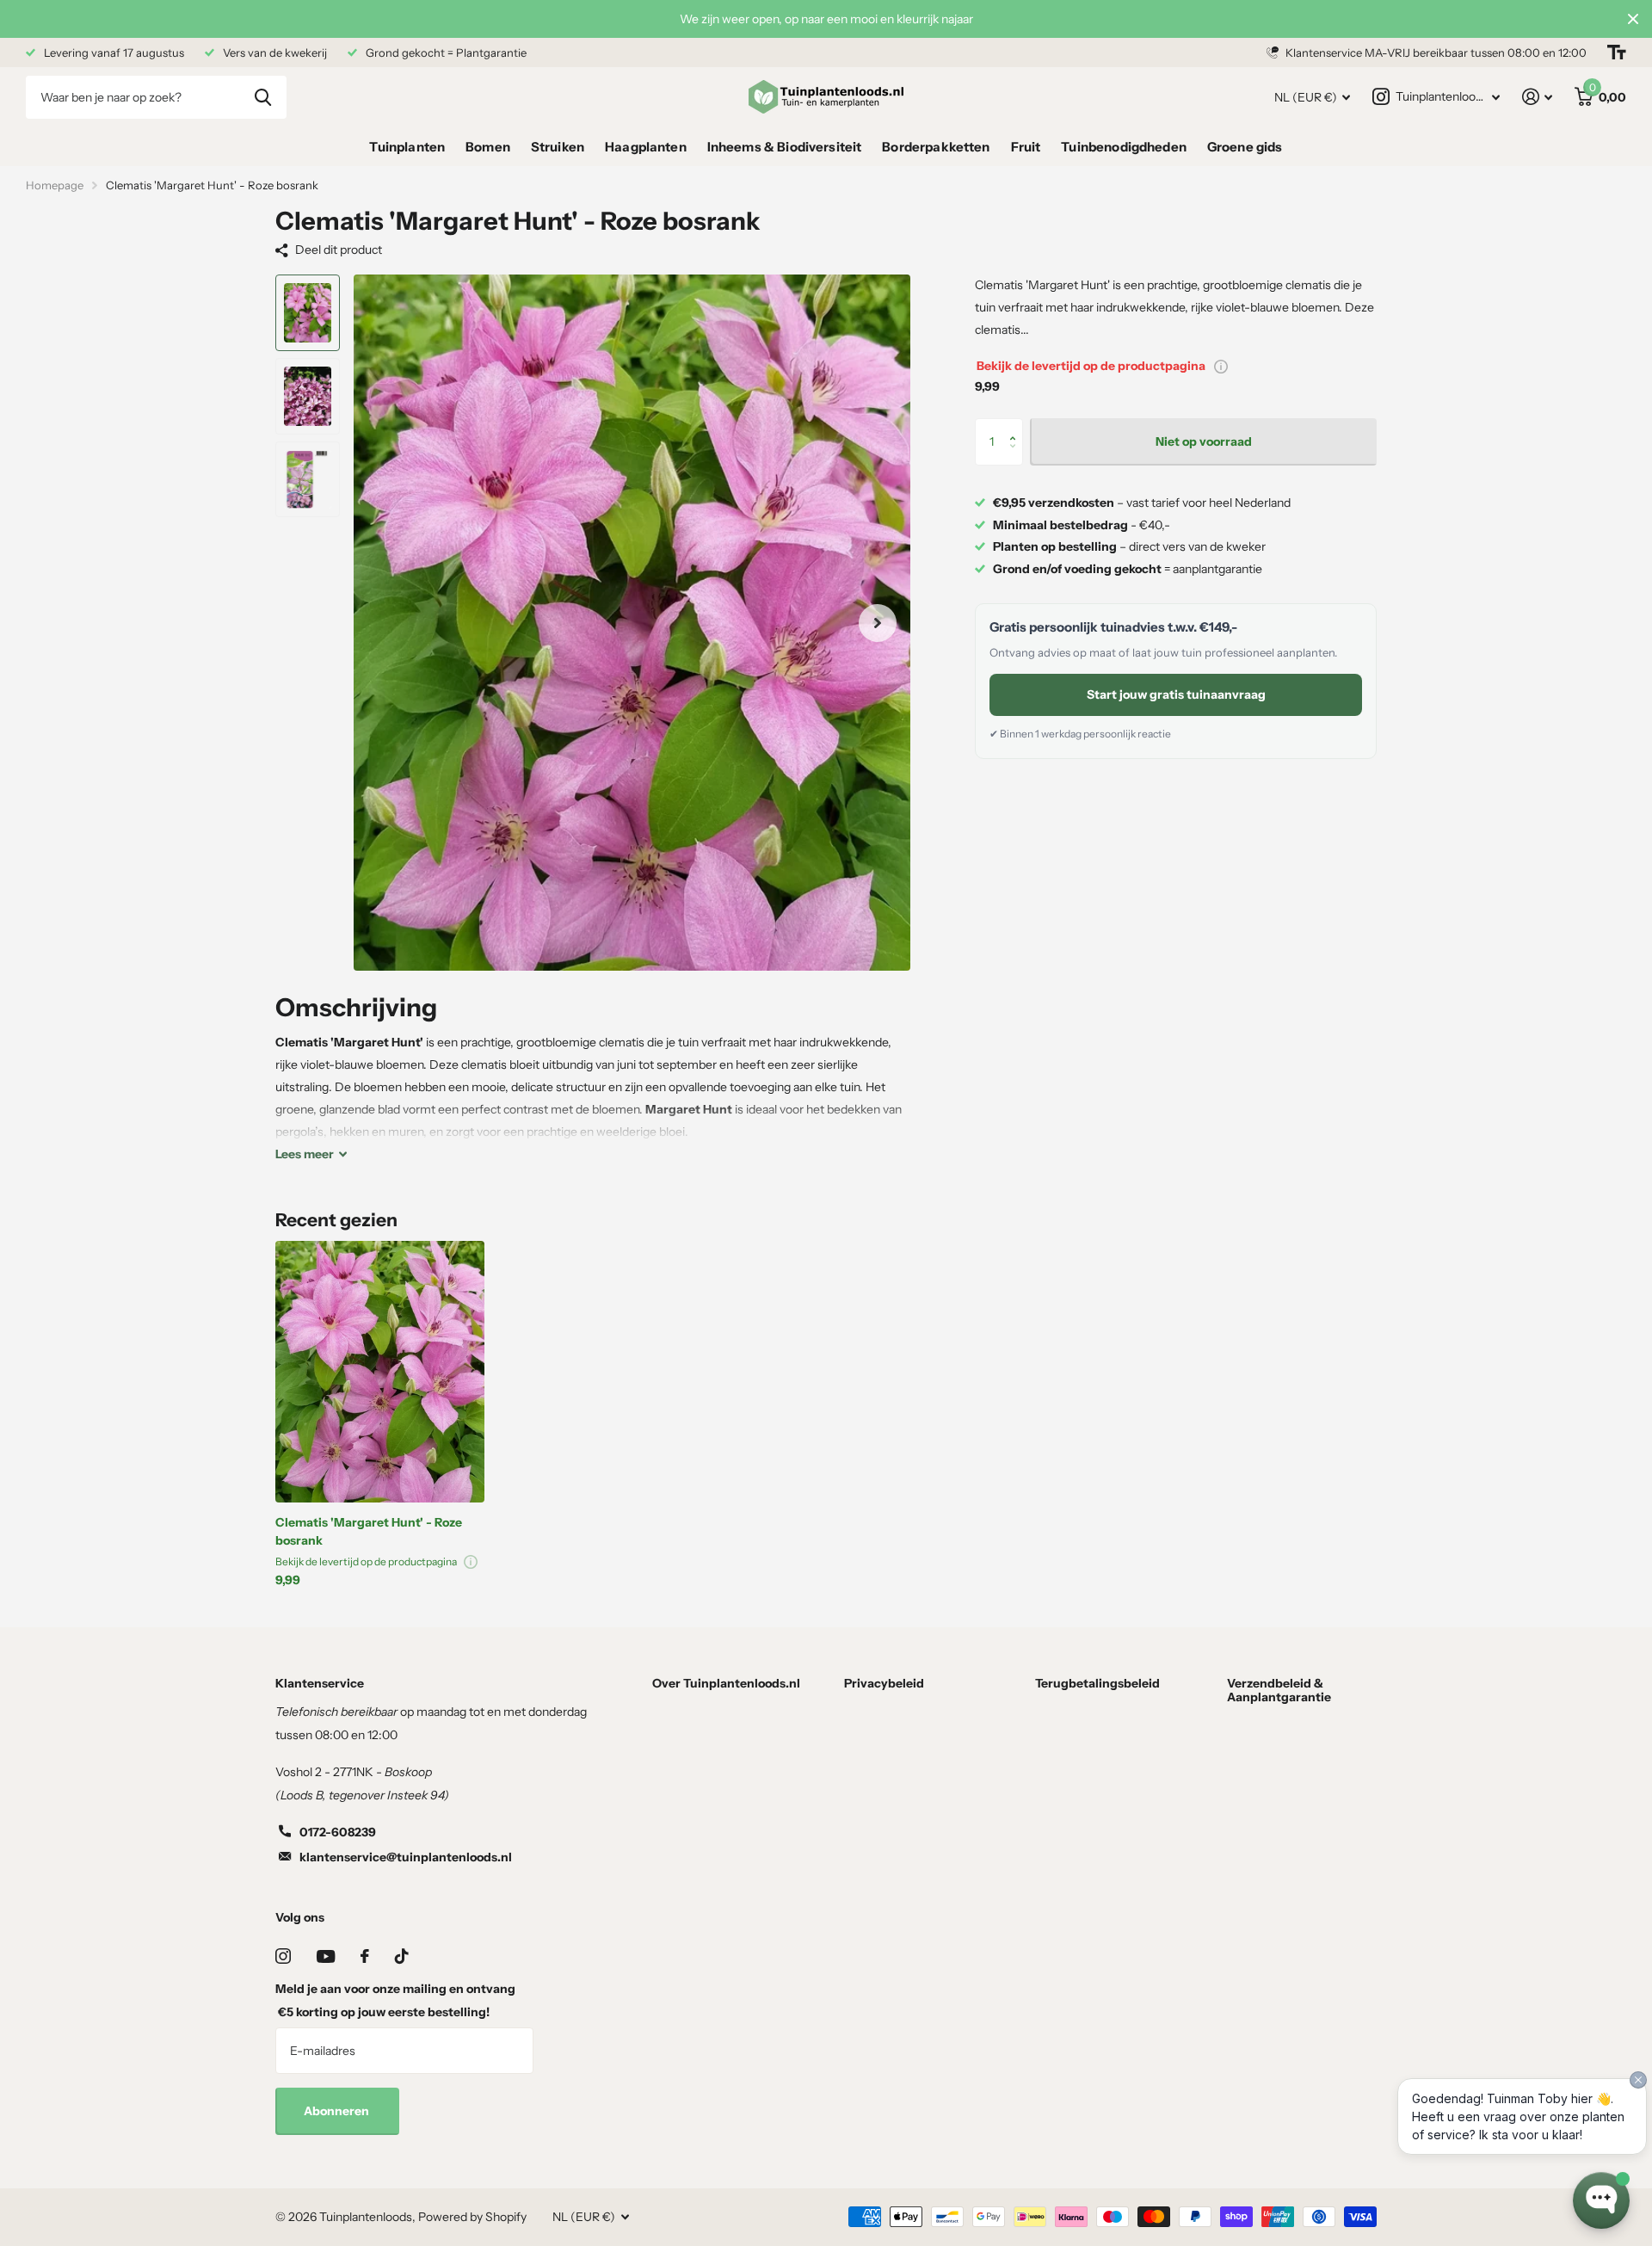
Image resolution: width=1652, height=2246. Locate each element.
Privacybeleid (884, 1683)
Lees (305, 1154)
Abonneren (338, 2111)
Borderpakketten (936, 147)
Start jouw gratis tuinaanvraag (1176, 694)
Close (1633, 19)
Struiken (558, 147)
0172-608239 (338, 1832)
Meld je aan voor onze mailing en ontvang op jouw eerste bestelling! (395, 2000)
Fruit (1026, 147)
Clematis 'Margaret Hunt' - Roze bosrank (369, 1531)
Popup (1221, 367)
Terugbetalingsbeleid (1097, 1683)
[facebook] (365, 1956)
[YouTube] (326, 1956)
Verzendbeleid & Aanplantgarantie (1279, 1690)
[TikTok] (402, 1956)
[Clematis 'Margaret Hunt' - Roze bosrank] (380, 1372)
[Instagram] (283, 1956)
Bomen (488, 147)
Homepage (55, 185)
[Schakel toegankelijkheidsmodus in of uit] (1617, 52)
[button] (1017, 426)
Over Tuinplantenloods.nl (726, 1683)
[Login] (1537, 97)
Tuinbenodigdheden (1124, 147)
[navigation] (308, 313)
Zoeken (263, 97)
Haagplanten (646, 147)
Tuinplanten (407, 147)
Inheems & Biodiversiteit (785, 147)
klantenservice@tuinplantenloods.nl (406, 1857)
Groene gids (1245, 147)
